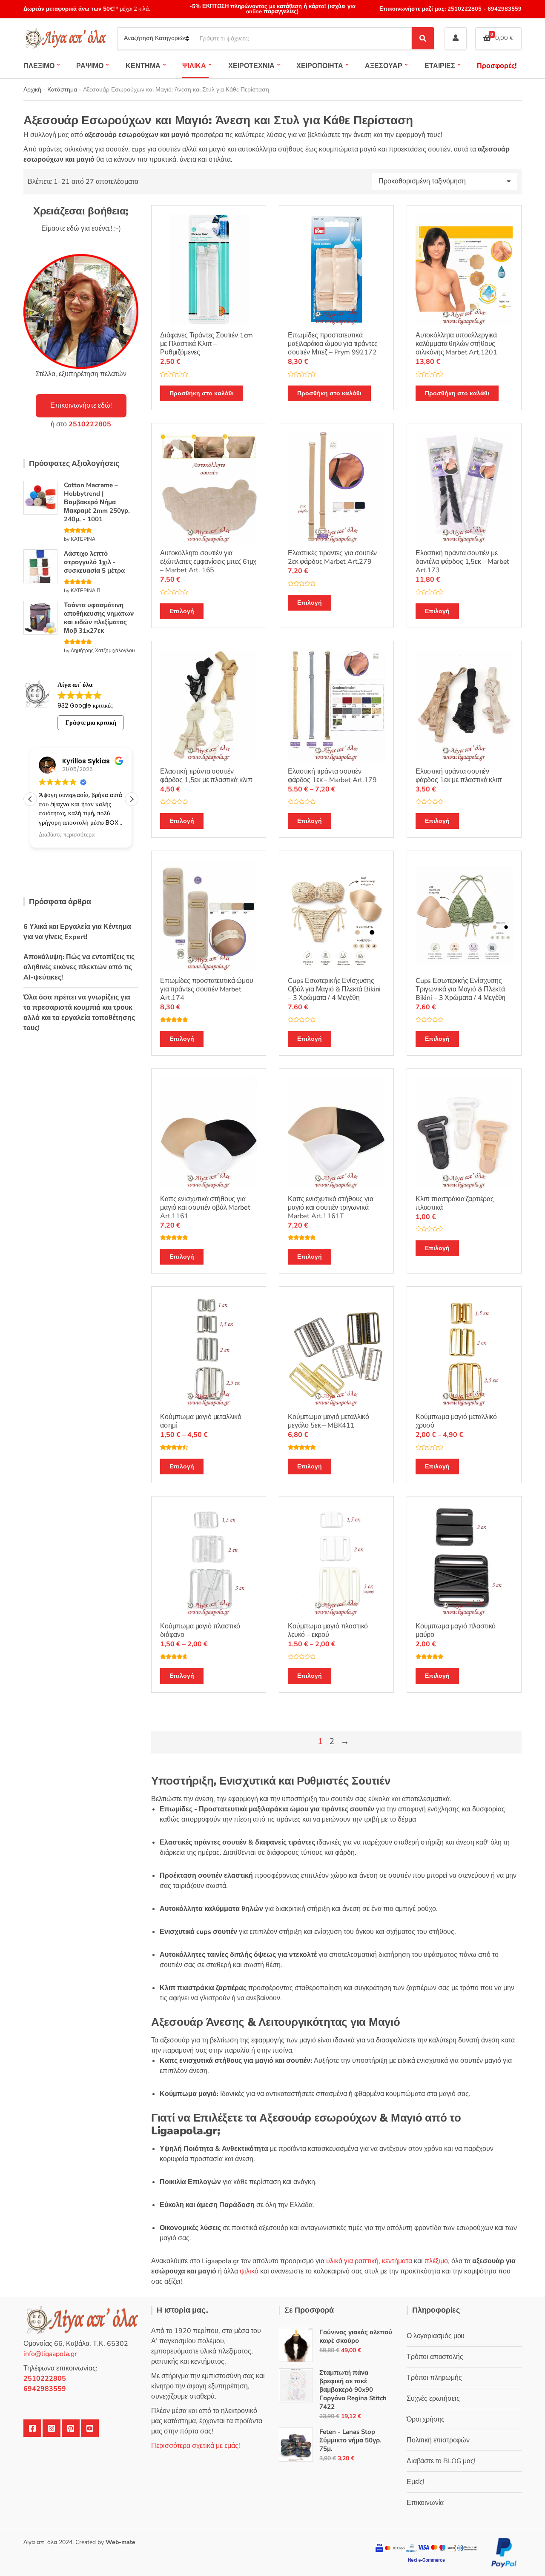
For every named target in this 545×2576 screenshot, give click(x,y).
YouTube (90, 2428)
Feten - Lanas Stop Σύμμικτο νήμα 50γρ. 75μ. (350, 2440)
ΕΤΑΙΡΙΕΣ (440, 66)
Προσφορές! (497, 66)
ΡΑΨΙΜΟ (90, 66)
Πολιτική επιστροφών (438, 2440)
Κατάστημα (62, 90)
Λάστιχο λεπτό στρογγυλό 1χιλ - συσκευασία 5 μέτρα (94, 562)
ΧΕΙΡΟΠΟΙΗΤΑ (320, 66)
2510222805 (465, 9)
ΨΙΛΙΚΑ (194, 66)
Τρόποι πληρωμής (434, 2378)
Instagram (52, 2428)
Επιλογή (182, 611)
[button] (132, 799)
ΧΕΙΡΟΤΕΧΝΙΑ (251, 66)
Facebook (32, 2428)
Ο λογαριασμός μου (436, 2336)
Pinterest (71, 2428)
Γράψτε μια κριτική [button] (91, 723)
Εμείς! (416, 2482)
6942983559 (504, 9)
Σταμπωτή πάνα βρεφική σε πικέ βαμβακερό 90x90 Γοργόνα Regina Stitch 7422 (353, 2390)
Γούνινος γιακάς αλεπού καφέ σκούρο (356, 2336)
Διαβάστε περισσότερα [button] (67, 835)
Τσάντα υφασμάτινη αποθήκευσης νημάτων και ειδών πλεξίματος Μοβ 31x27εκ (99, 618)
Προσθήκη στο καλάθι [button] (202, 393)
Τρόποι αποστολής (435, 2357)
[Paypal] (504, 2552)
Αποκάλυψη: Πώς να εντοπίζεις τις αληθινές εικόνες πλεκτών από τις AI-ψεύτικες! (79, 967)
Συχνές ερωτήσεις (433, 2399)
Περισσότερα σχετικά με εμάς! (196, 2446)
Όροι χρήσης (426, 2419)
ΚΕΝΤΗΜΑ (143, 66)
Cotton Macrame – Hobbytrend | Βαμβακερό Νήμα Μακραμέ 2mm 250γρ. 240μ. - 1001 (97, 502)
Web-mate (120, 2542)
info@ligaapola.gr (50, 2354)
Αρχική (32, 90)
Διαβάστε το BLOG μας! (441, 2461)
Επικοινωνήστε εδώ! (81, 406)
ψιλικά (249, 2271)
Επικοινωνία (425, 2503)
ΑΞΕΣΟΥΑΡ (384, 66)
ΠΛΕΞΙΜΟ (39, 66)
